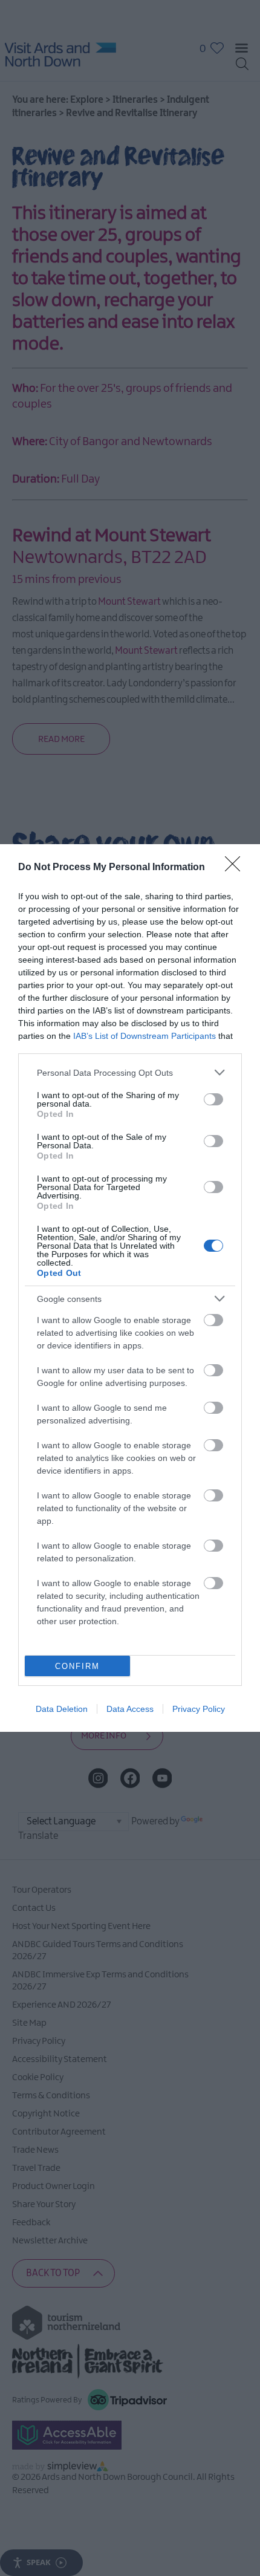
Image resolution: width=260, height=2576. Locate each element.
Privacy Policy (199, 1709)
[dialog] (130, 1288)
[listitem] (130, 1072)
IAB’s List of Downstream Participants (145, 1036)
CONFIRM (77, 1666)
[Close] (236, 868)
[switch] (213, 1099)
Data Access (130, 1709)
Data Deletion (62, 1709)
